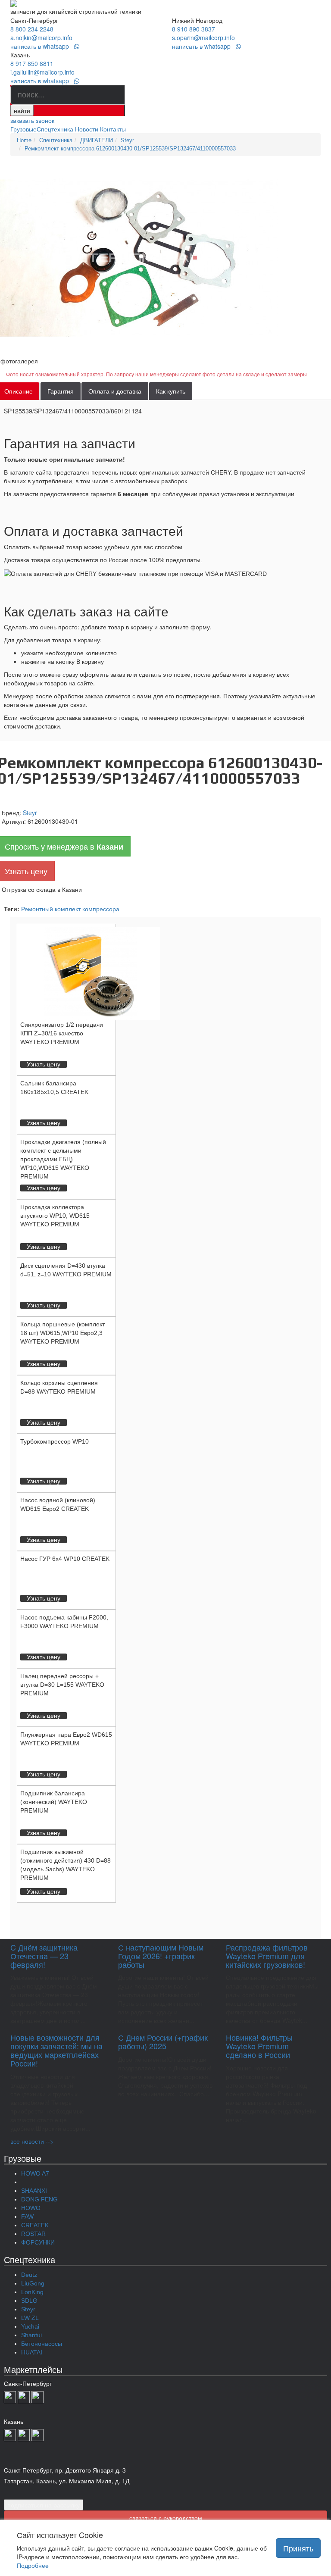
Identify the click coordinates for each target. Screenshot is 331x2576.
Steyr (30, 813)
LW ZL (30, 2318)
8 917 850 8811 (32, 63)
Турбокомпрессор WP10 (55, 1441)
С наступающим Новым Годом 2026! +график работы (161, 1956)
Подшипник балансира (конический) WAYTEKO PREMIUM (54, 1802)
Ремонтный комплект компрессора (70, 909)
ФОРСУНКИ (38, 2242)
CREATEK (35, 2225)
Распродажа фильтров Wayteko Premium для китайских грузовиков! (267, 1956)
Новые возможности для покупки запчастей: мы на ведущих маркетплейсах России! (56, 2050)
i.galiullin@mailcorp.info (42, 72)
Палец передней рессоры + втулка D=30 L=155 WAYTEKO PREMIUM (62, 1685)
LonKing (32, 2292)
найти (22, 110)
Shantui (31, 2335)
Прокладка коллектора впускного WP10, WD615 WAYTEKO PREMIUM (55, 1216)
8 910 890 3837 (194, 29)
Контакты (113, 129)
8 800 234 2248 (32, 29)
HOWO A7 (35, 2173)
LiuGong (33, 2283)
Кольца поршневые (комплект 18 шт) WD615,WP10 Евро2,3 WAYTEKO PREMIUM (62, 1333)
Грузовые (23, 129)
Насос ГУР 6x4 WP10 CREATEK (65, 1559)
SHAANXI (34, 2191)
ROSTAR (33, 2234)
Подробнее (33, 2565)
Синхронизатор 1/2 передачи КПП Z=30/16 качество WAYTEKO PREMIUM (62, 1033)
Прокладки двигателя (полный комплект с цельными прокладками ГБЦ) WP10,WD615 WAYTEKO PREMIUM (63, 1159)
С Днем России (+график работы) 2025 (163, 2041)
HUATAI (32, 2352)
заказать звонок (32, 120)
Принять (298, 2548)
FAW (27, 2216)
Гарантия (61, 391)
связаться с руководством (166, 2518)
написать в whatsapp (42, 46)
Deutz (29, 2275)
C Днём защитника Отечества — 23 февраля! (44, 1956)
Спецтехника (55, 129)
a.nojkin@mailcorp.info (41, 38)
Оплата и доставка (115, 391)
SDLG (29, 2301)
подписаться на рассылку (44, 2505)
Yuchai (30, 2326)
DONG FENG (39, 2199)
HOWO (31, 2208)
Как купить (171, 391)
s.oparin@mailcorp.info (203, 38)
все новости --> (32, 2141)
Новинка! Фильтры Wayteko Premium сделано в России (259, 2046)
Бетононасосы (42, 2344)
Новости (87, 129)
